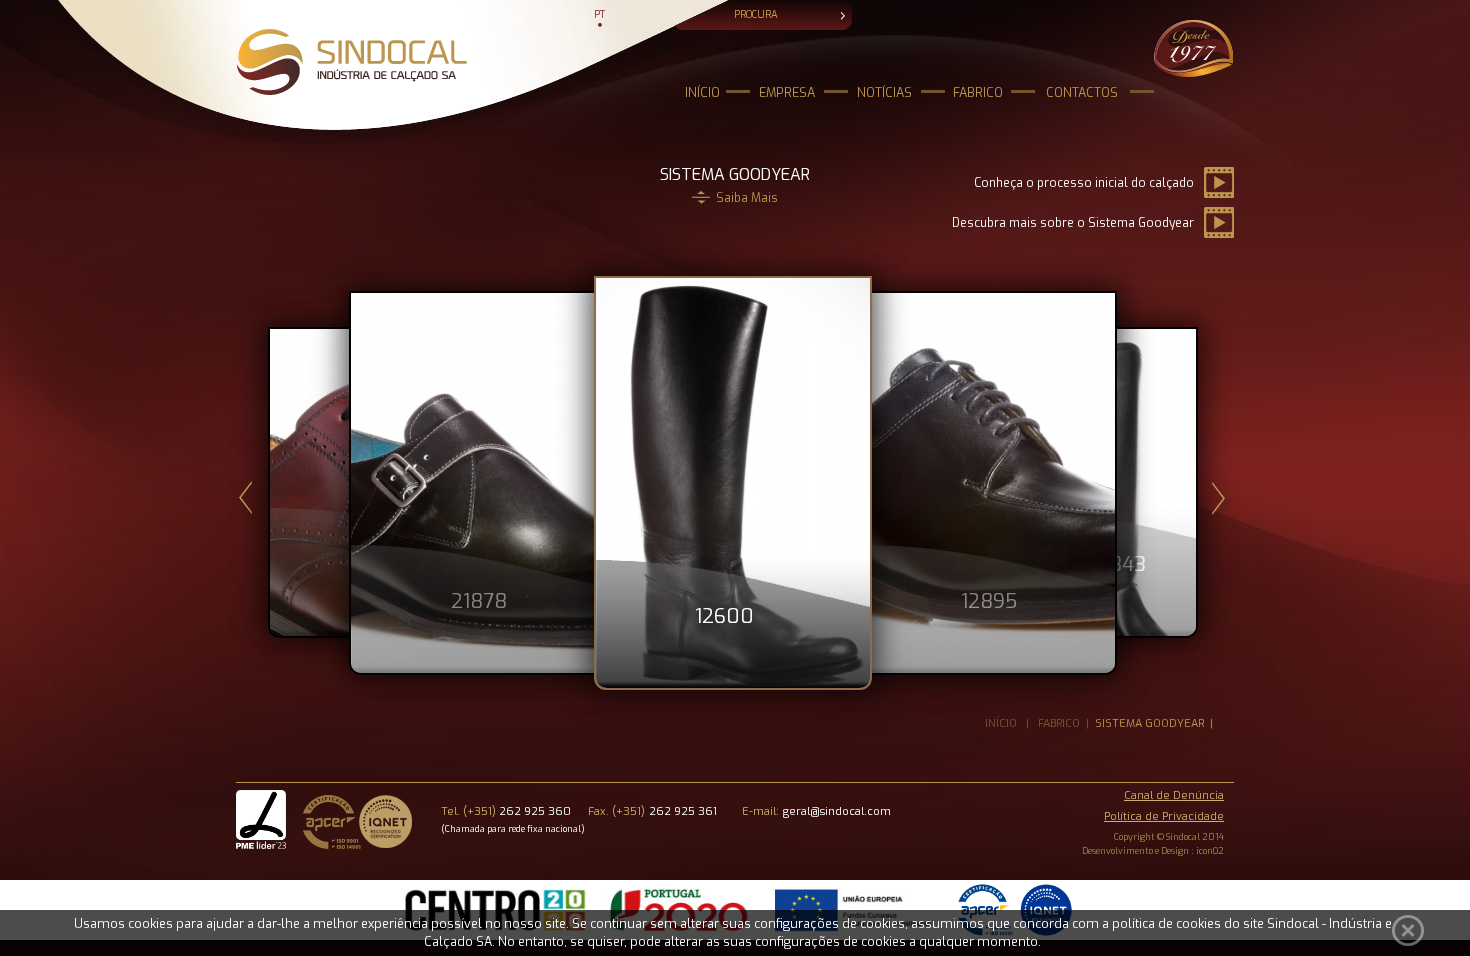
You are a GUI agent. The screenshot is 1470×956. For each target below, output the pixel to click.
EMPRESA (787, 92)
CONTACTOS (1082, 92)
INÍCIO (702, 92)
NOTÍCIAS (884, 92)
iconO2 (1210, 851)
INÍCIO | (1011, 723)
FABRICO (978, 92)
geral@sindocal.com (837, 811)
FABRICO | (1066, 723)
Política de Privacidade (1164, 816)
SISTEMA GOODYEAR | (1157, 723)
